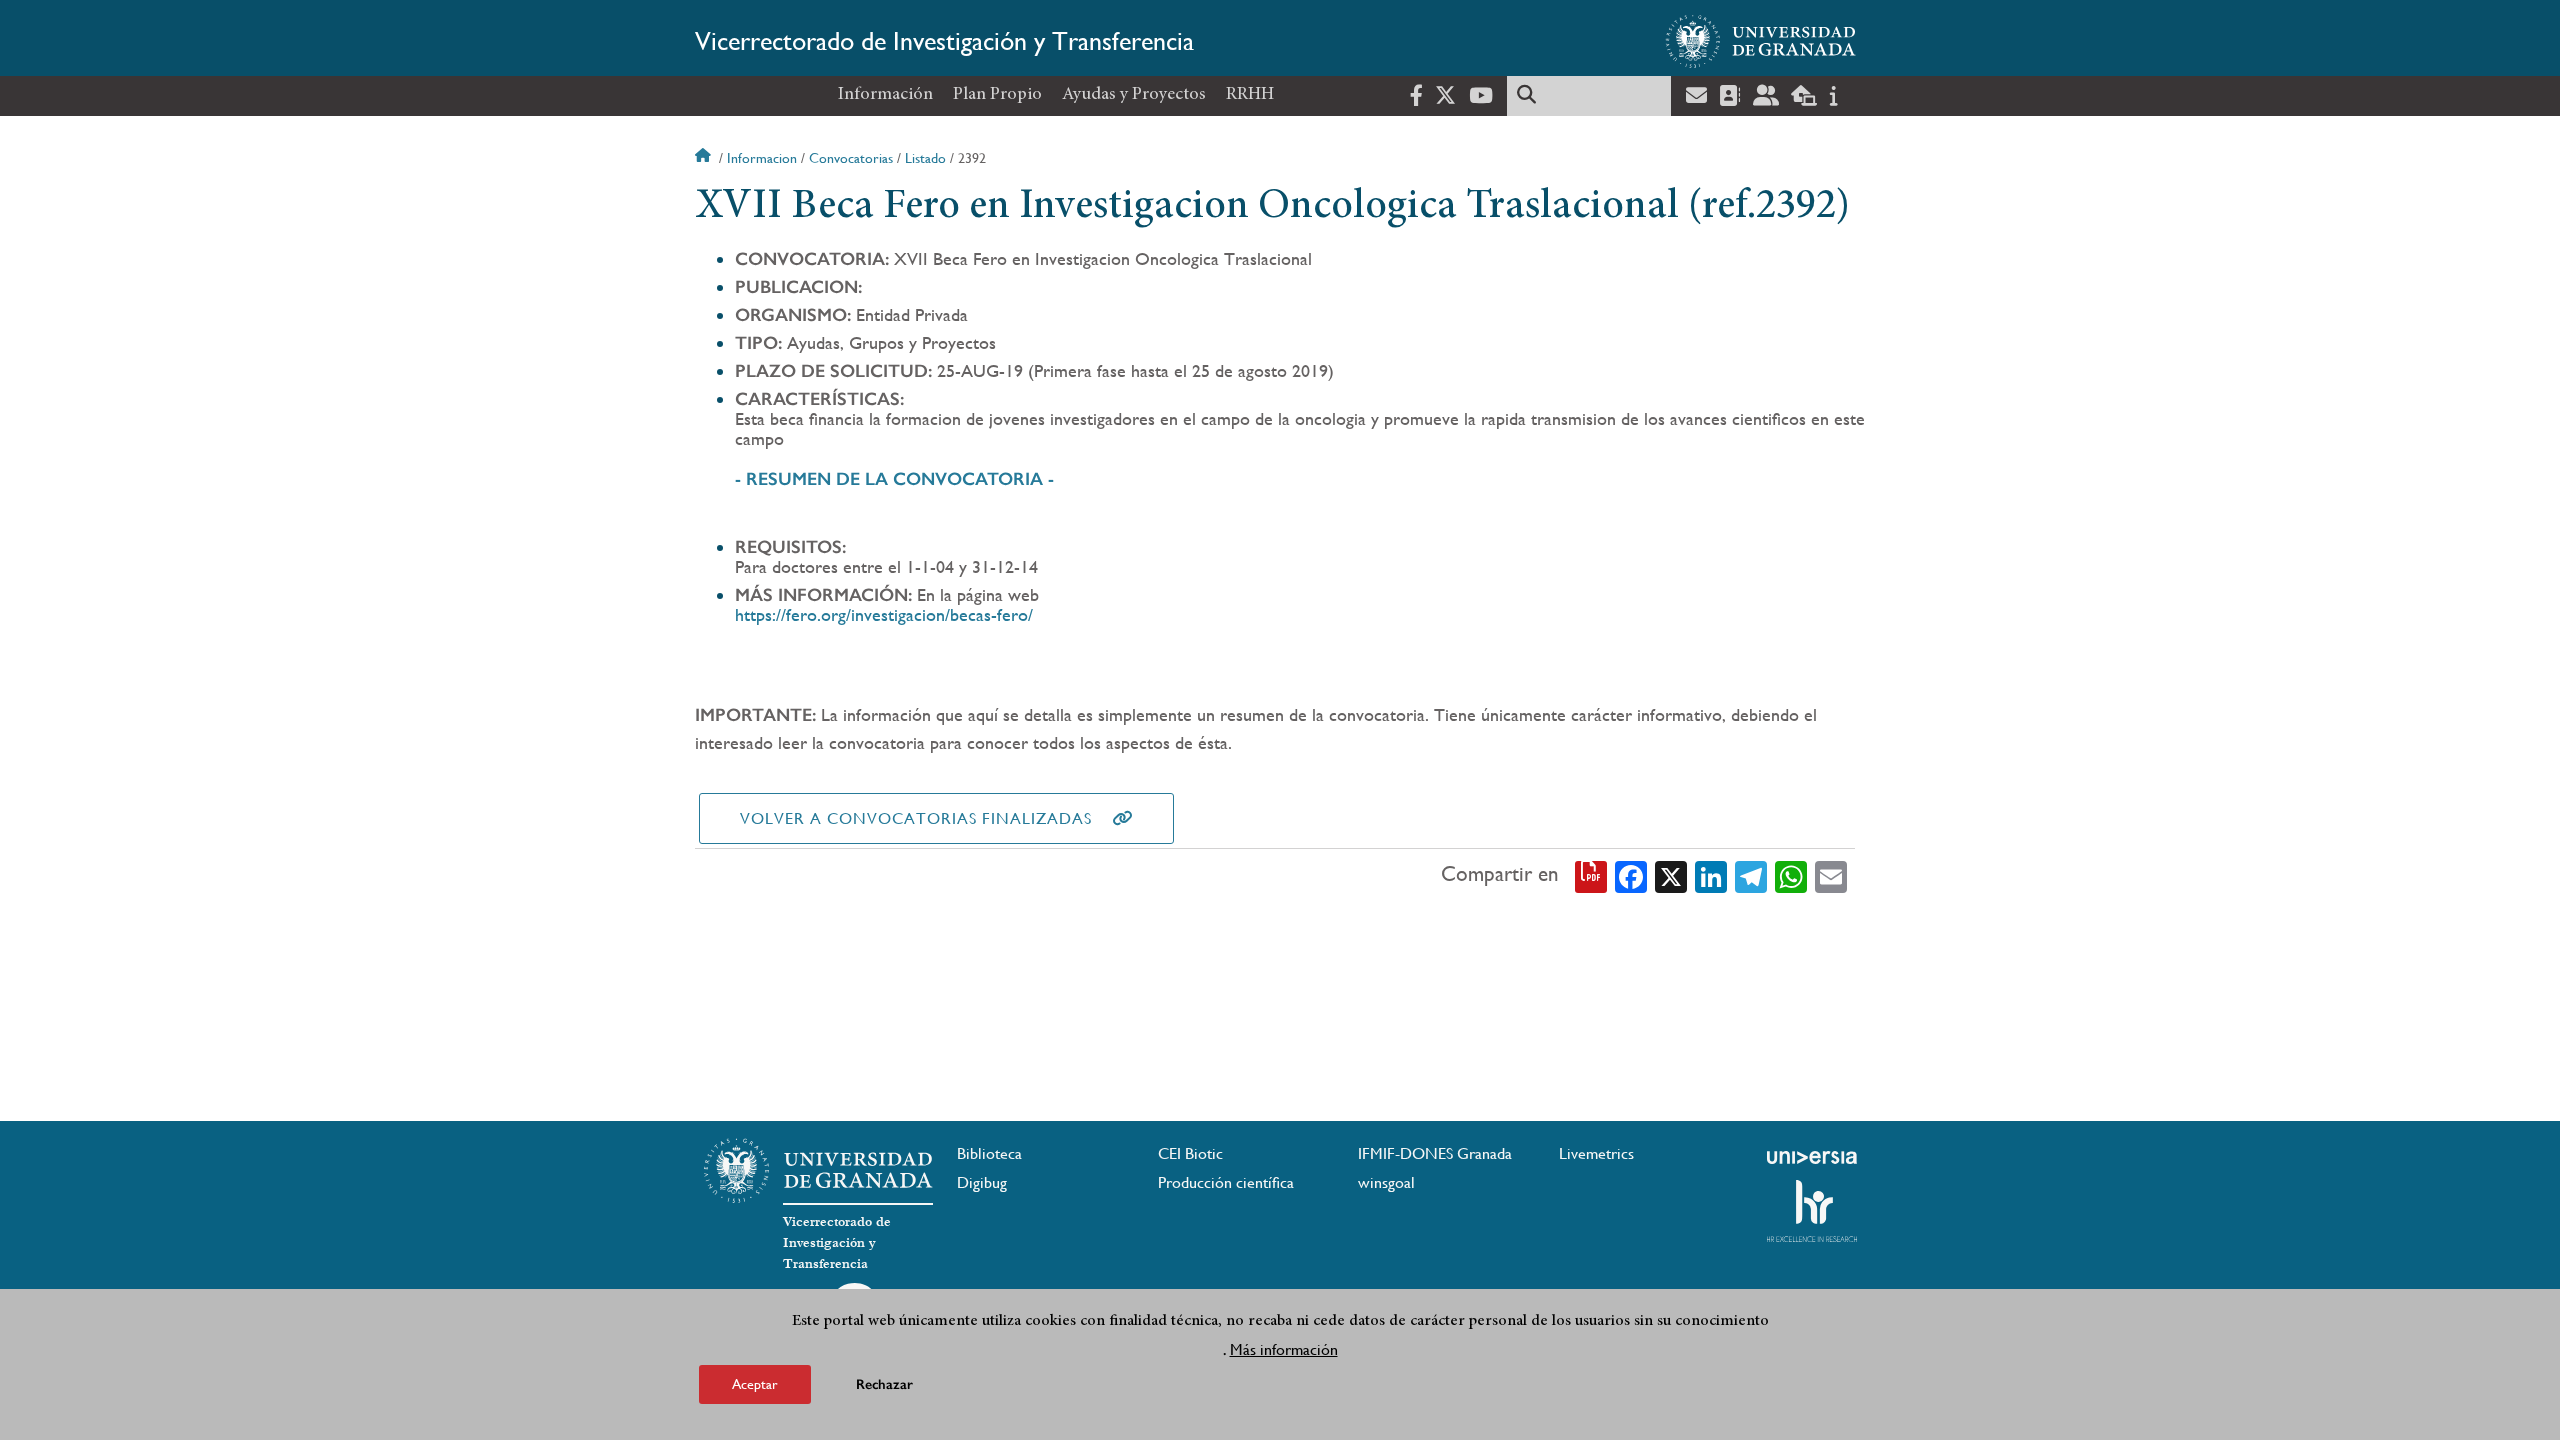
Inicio (705, 158)
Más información (1284, 1348)
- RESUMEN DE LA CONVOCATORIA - (894, 479)
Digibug (982, 1182)
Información (885, 95)
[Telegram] (1751, 875)
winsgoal (1386, 1182)
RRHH (1250, 95)
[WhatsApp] (1791, 875)
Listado (925, 158)
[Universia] (1812, 1157)
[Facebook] (1631, 875)
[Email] (1831, 875)
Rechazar (884, 1384)
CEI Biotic (1190, 1153)
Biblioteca (989, 1153)
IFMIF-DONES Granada (1435, 1153)
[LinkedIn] (1711, 875)
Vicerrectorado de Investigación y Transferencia (944, 41)
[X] (1671, 875)
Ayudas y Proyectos (1134, 95)
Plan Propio (997, 95)
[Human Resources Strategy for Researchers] (1812, 1211)
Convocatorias (851, 158)
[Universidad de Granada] (1761, 41)
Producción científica (1226, 1182)
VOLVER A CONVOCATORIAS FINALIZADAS (916, 818)
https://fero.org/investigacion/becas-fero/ (884, 614)
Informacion (762, 158)
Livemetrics (1596, 1153)
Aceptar (755, 1384)
